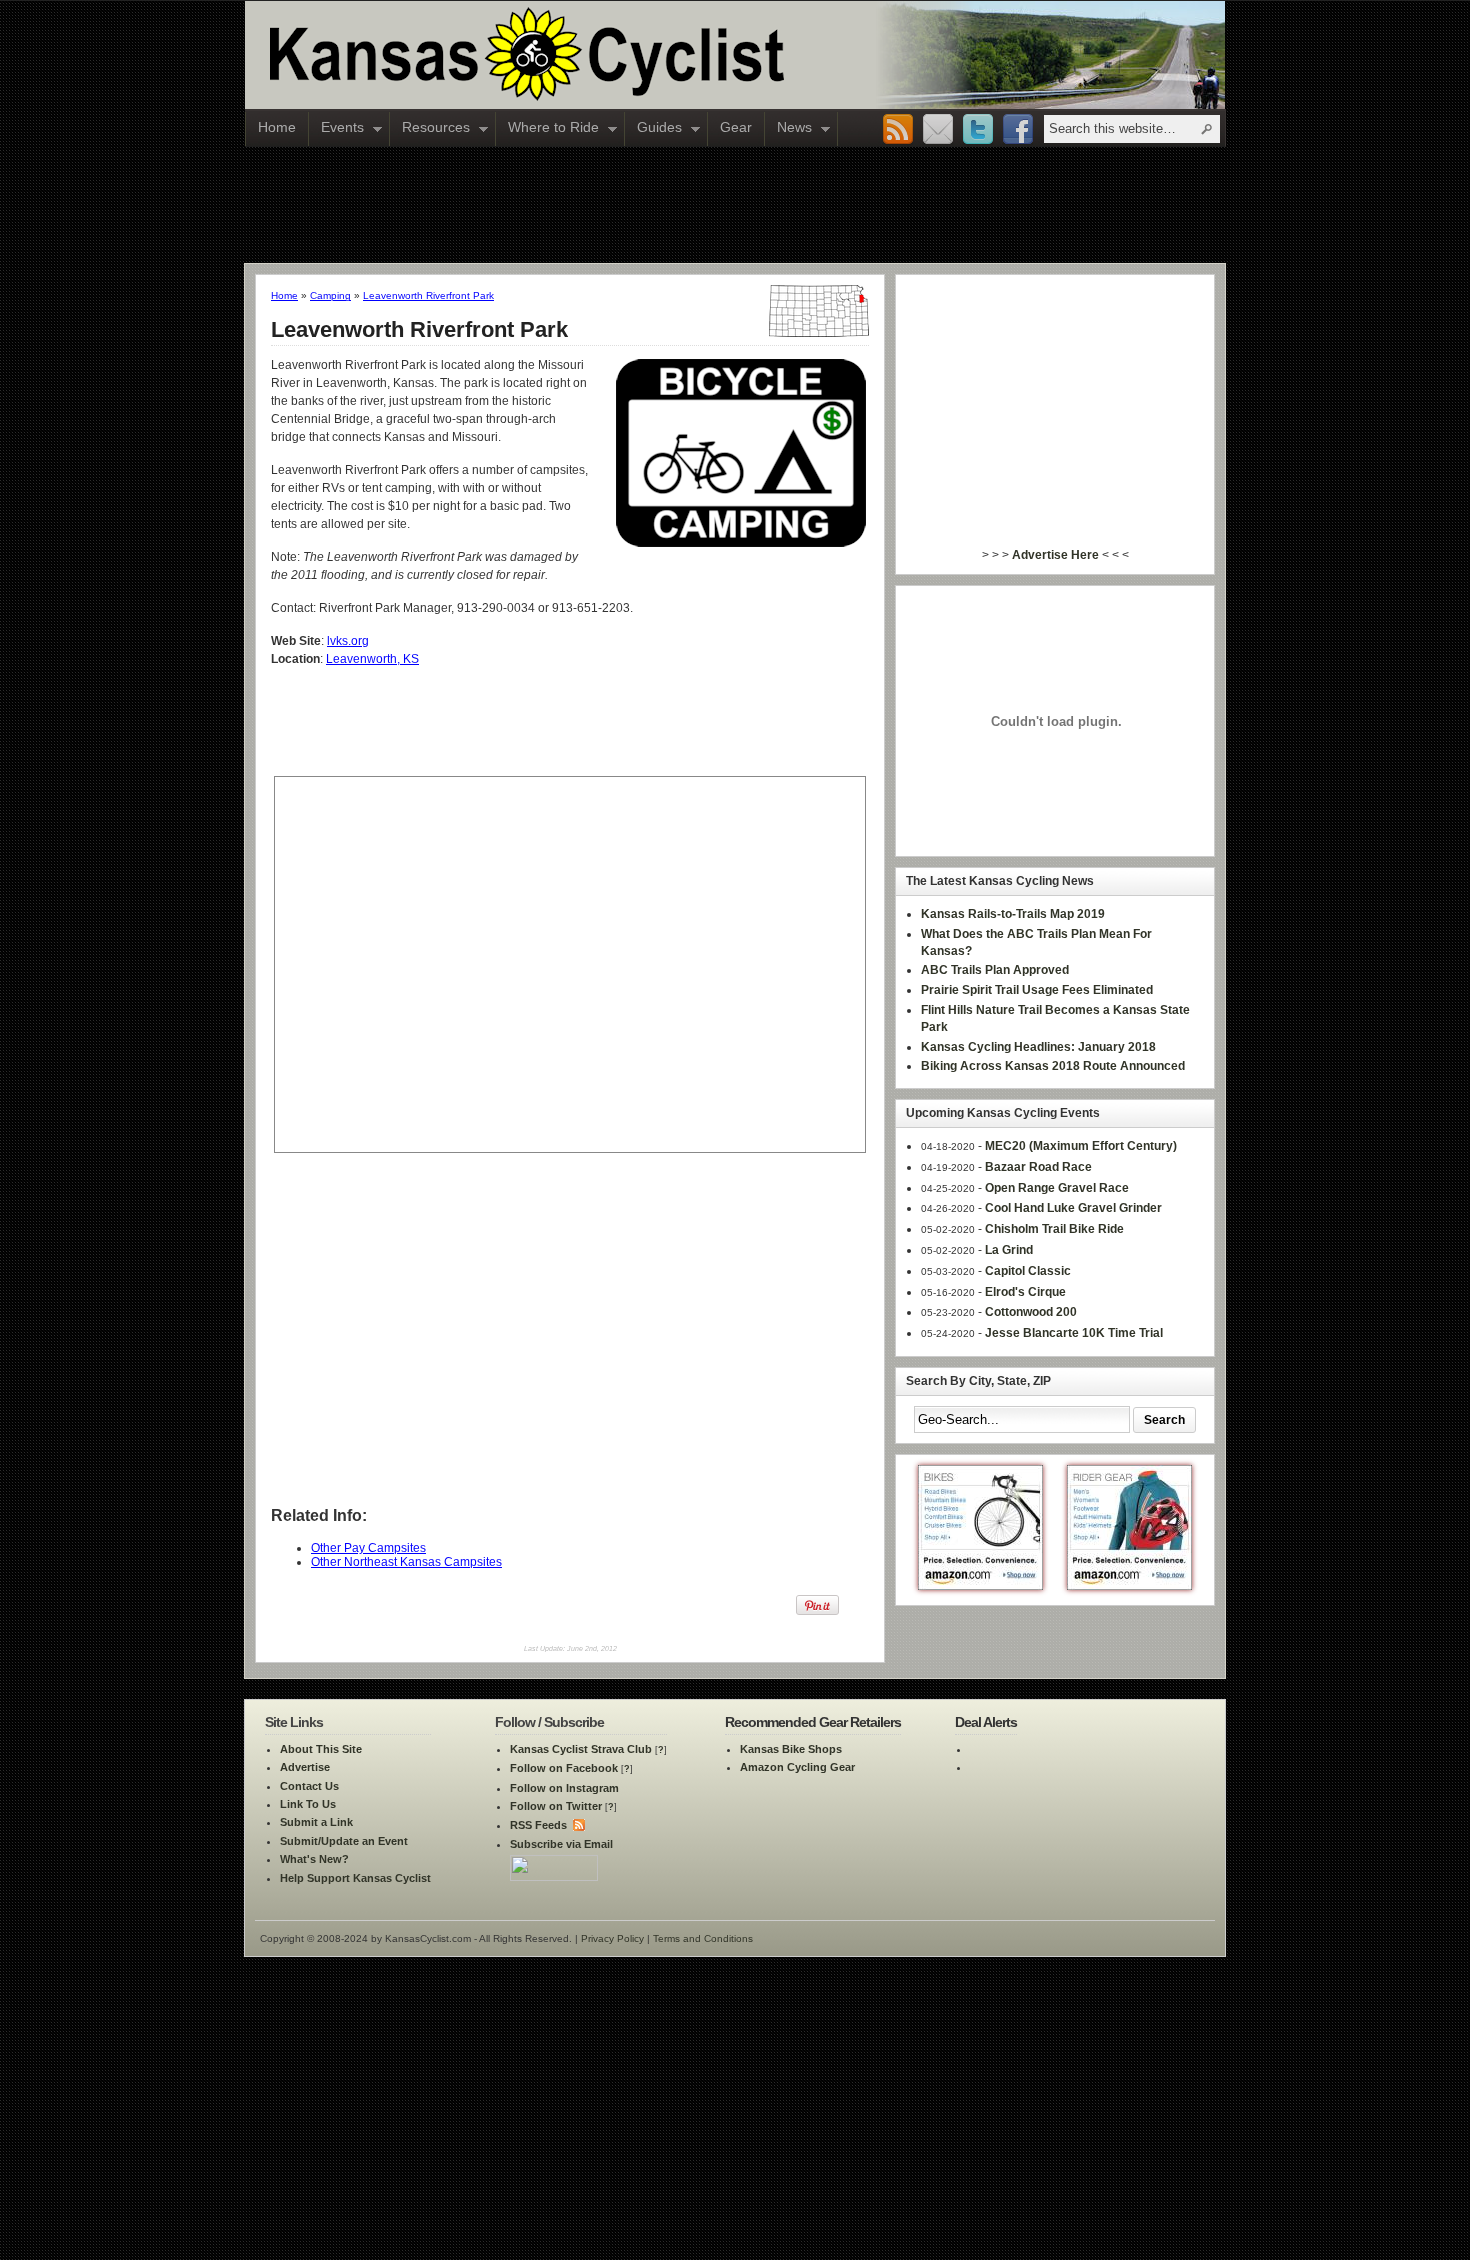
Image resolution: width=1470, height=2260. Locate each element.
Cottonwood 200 (1031, 1312)
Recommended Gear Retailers (813, 1722)
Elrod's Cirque (1025, 1292)
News (788, 129)
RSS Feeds (538, 1825)
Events (336, 129)
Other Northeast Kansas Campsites (406, 1562)
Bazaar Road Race (1038, 1167)
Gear (736, 127)
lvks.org (348, 641)
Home (277, 127)
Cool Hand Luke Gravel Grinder (1073, 1208)
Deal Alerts (986, 1722)
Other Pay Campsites (368, 1548)
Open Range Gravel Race (1057, 1188)
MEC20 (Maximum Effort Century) (1081, 1146)
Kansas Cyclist (610, 55)
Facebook (1018, 130)
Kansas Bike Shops (791, 1749)
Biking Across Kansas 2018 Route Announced (1053, 1066)
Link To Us (308, 1804)
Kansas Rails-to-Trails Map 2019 (1013, 914)
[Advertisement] (735, 204)
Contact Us (309, 1786)
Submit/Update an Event (344, 1841)
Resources (430, 129)
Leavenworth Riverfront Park (428, 295)
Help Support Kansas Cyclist (355, 1878)
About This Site (321, 1749)
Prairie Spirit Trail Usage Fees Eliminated (1037, 990)
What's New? (314, 1859)
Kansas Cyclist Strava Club (581, 1749)
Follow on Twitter (556, 1806)
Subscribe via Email (561, 1844)
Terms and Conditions (703, 1938)
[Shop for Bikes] (980, 1586)
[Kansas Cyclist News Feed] (577, 1825)
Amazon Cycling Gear (797, 1767)
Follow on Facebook (564, 1768)
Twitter (978, 130)
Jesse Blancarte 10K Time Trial (1074, 1333)
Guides (653, 129)
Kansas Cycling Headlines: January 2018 (1038, 1047)
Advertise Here (1055, 555)
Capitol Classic (1028, 1271)
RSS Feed (898, 130)
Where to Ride (547, 129)
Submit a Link (316, 1822)
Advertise (305, 1767)
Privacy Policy (612, 1938)
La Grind (1009, 1250)
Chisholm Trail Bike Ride (1054, 1229)
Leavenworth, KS (372, 659)
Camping (330, 295)
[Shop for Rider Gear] (1129, 1586)
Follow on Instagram (564, 1788)
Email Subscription (938, 130)
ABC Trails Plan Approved (995, 970)
